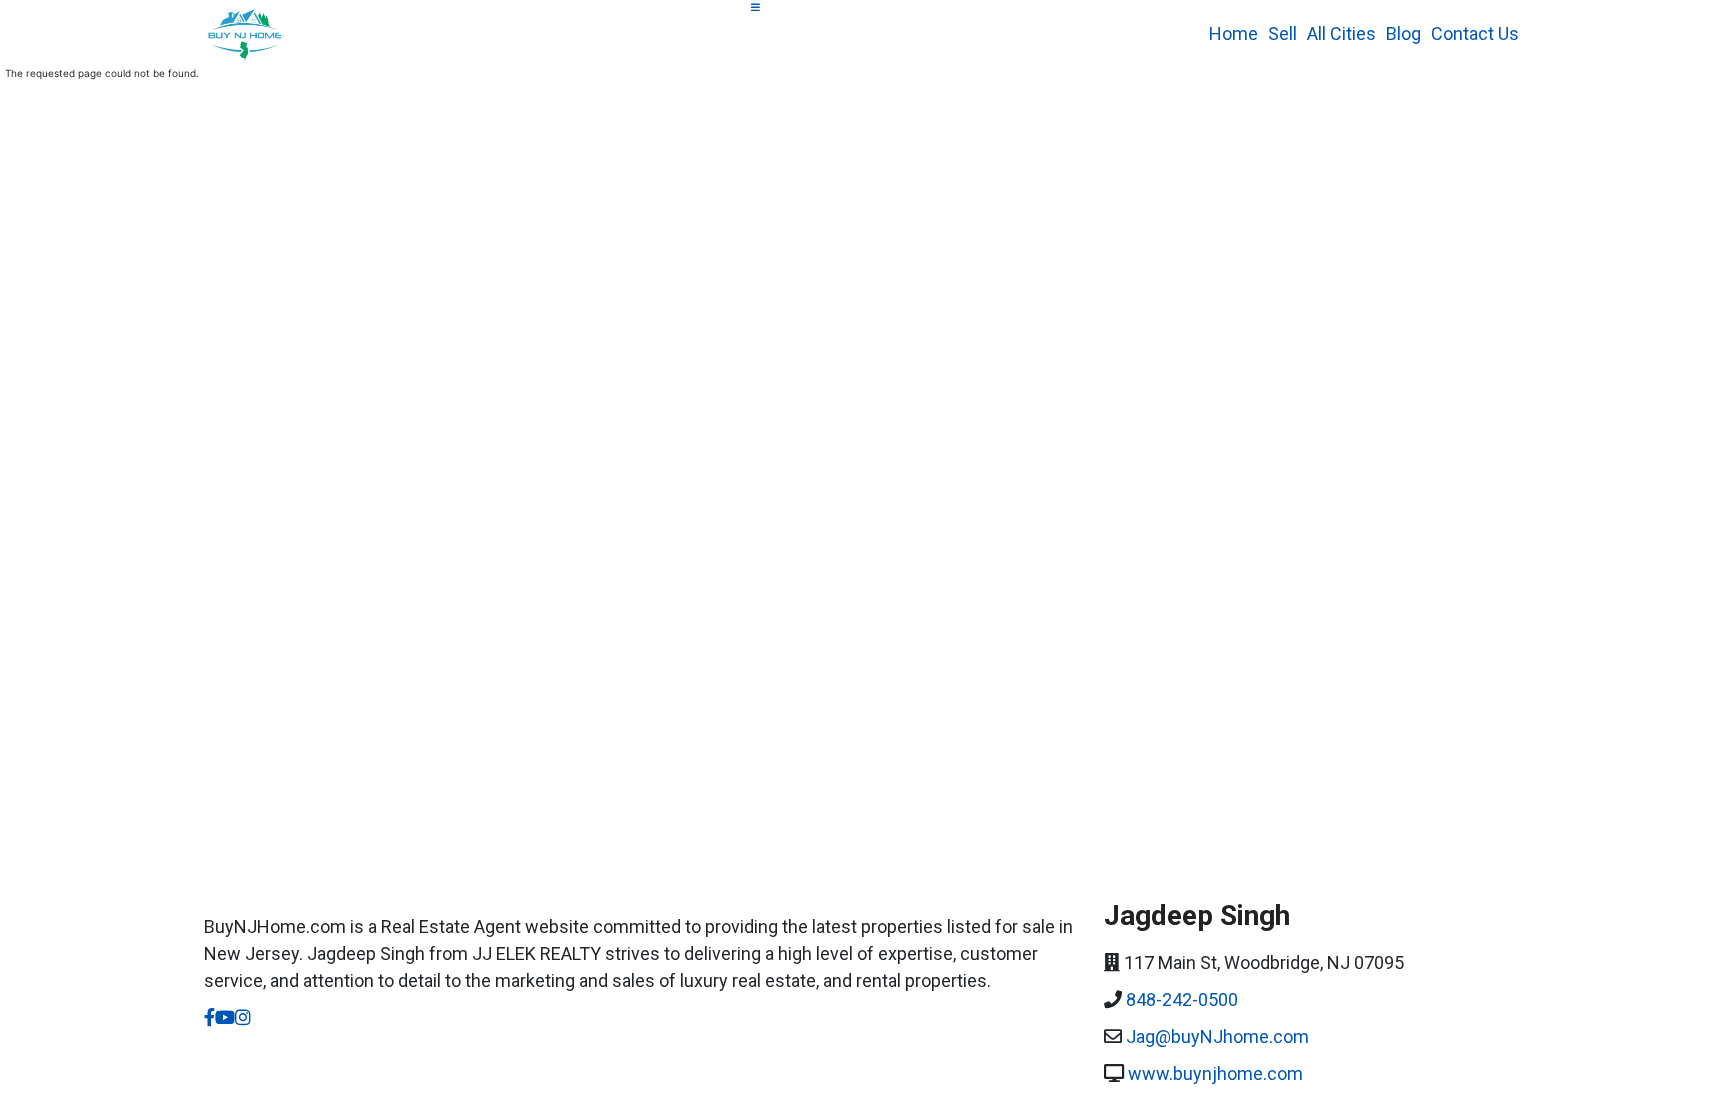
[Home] (251, 33)
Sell (1282, 33)
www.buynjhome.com (1215, 1073)
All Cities (1341, 33)
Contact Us (1475, 33)
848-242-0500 (1182, 999)
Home (1233, 33)
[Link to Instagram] (243, 1017)
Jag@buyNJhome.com (1217, 1036)
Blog (1403, 33)
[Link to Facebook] (209, 1017)
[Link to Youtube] (225, 1017)
